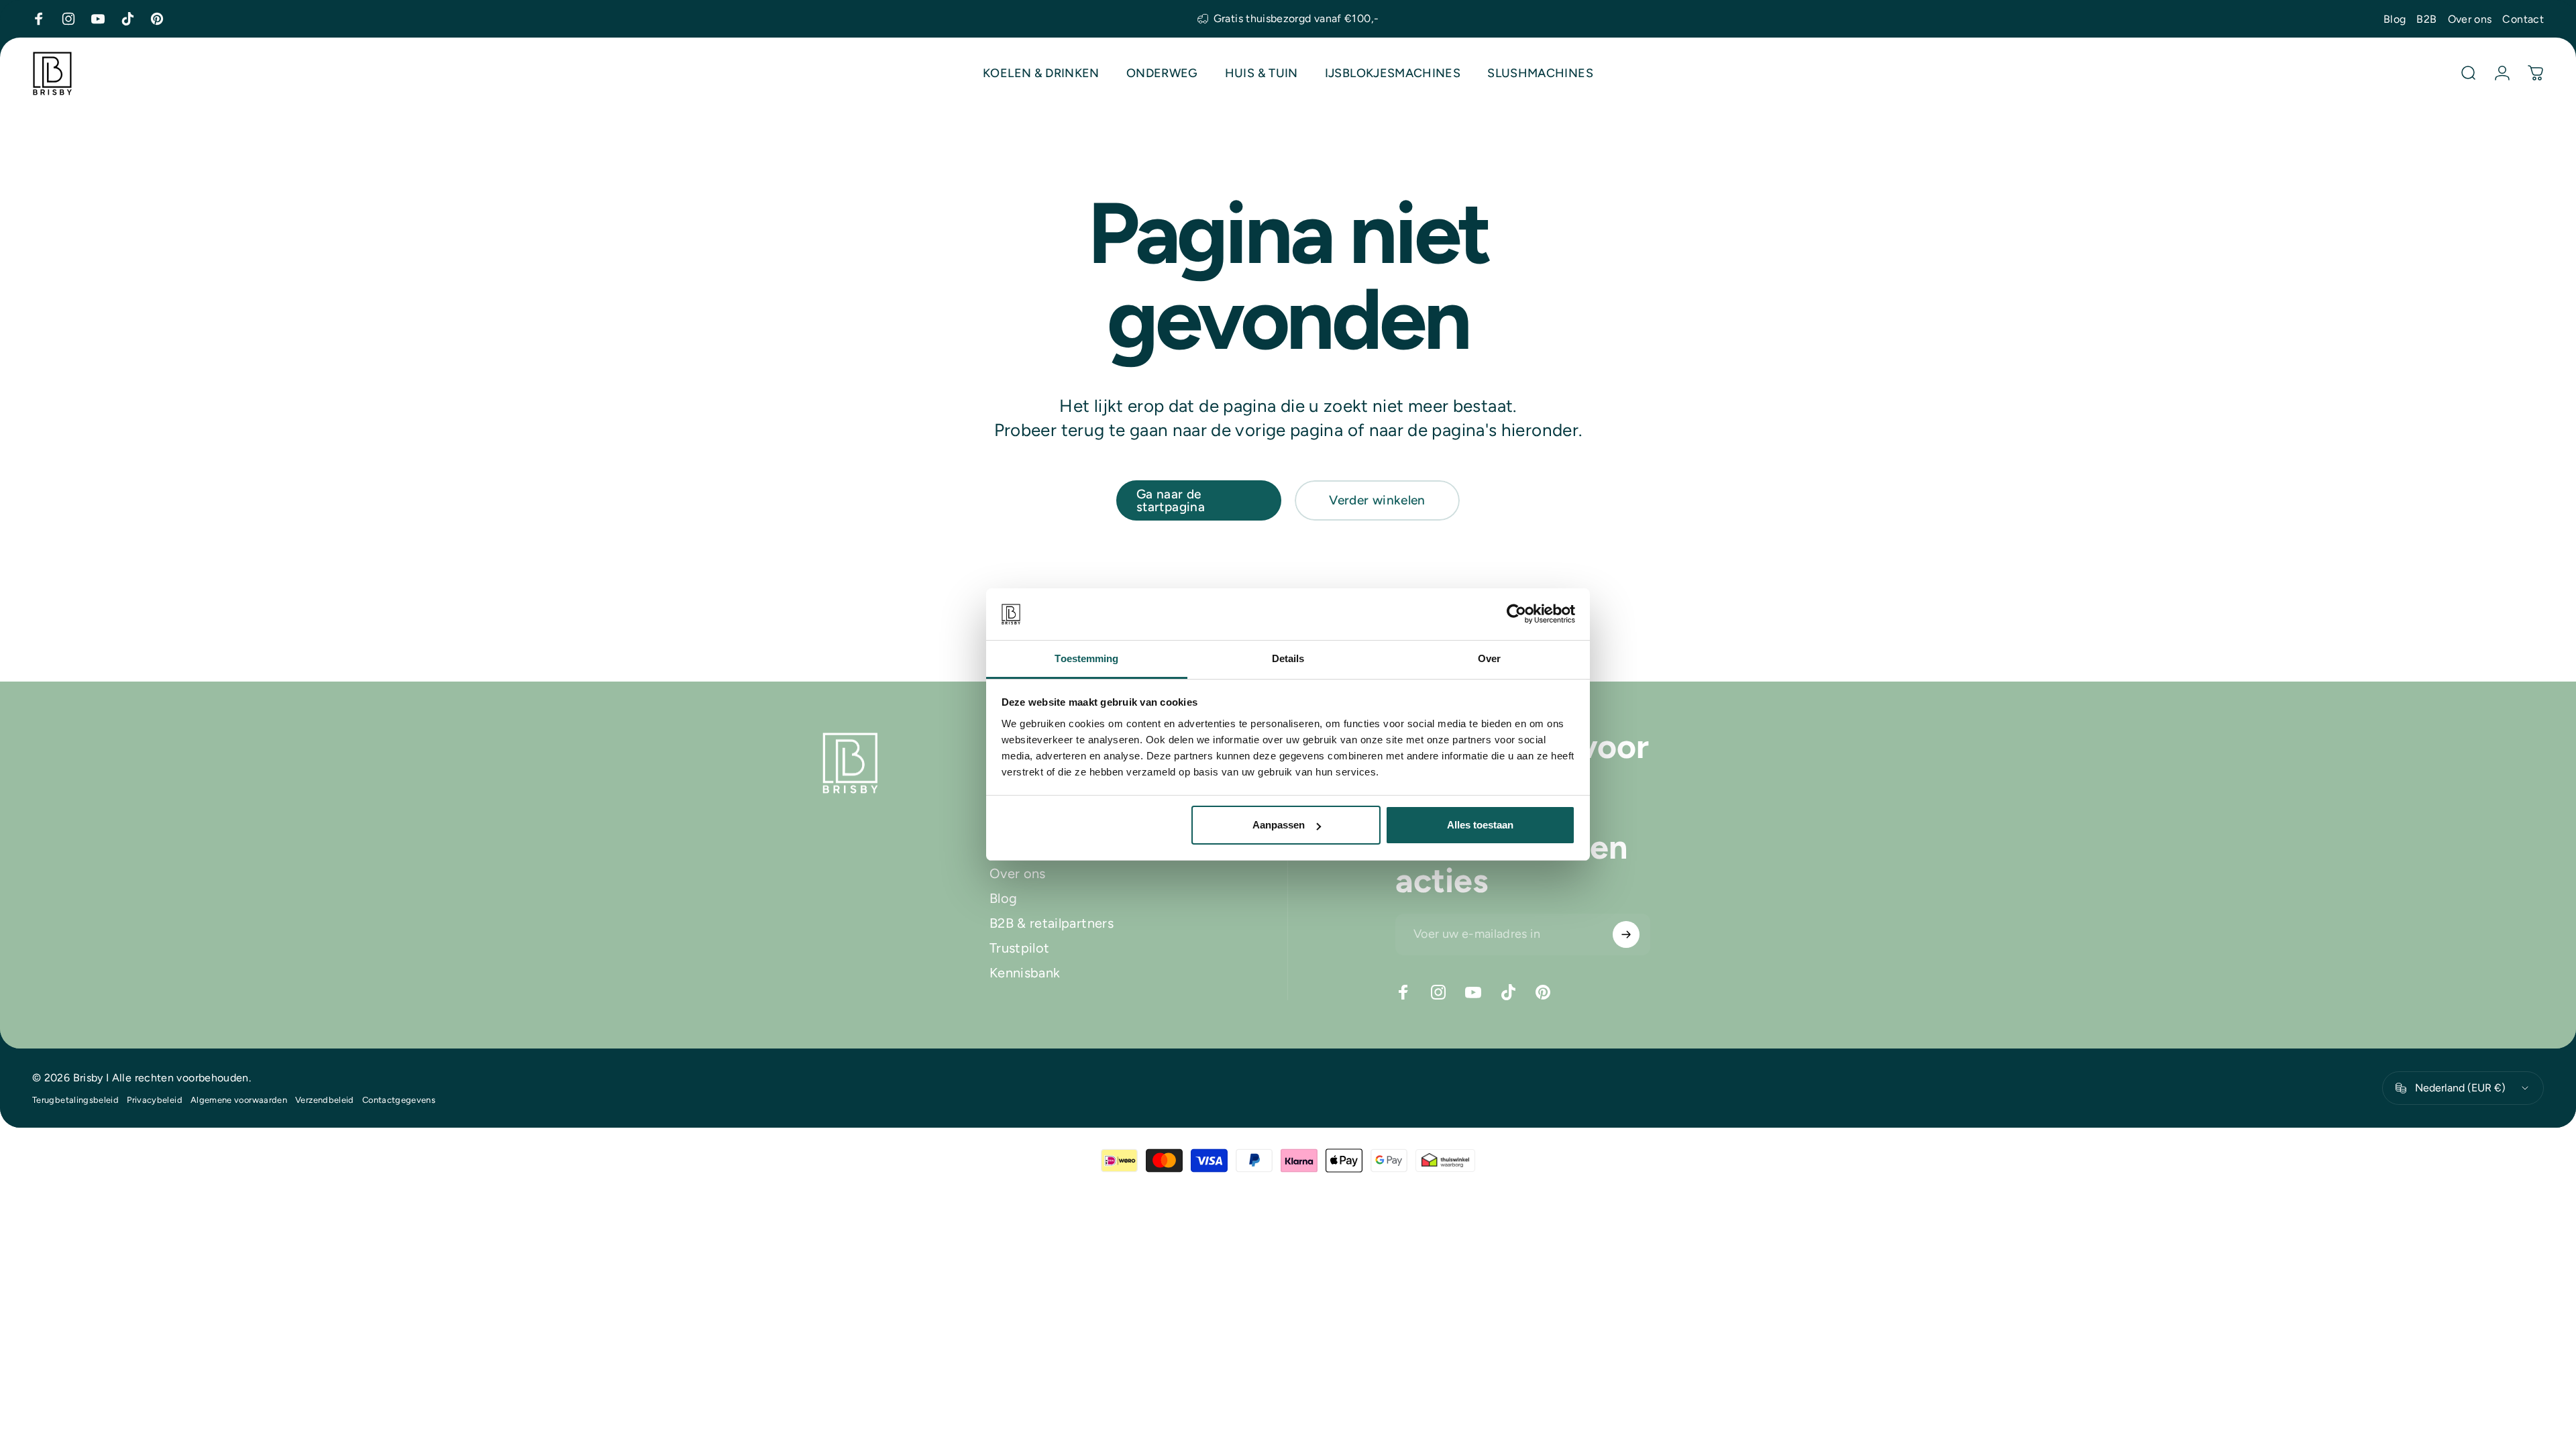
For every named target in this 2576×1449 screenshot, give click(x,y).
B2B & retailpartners (1052, 923)
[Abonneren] (1626, 934)
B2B (2426, 19)
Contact (2523, 19)
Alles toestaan (1480, 825)
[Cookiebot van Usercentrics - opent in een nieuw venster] (1516, 614)
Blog (2395, 19)
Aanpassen (1279, 825)
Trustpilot (1020, 948)
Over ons (2470, 19)
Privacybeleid (155, 1100)
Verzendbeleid (325, 1100)
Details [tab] (1288, 658)
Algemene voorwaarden (239, 1100)
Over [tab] (1489, 658)
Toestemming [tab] (1086, 658)
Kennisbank (1025, 973)
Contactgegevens (399, 1100)
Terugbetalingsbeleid (75, 1100)
